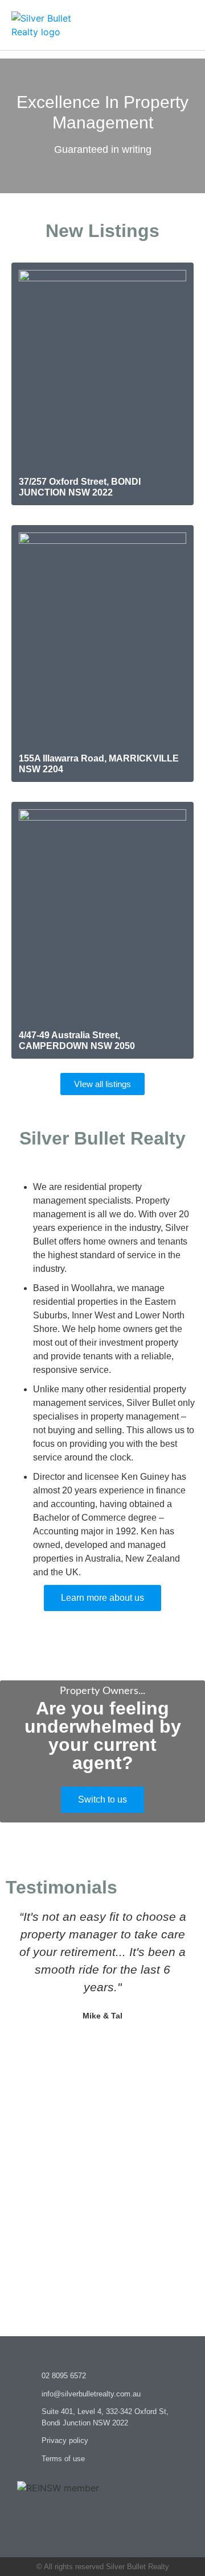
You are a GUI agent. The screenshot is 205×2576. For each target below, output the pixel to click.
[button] (186, 25)
